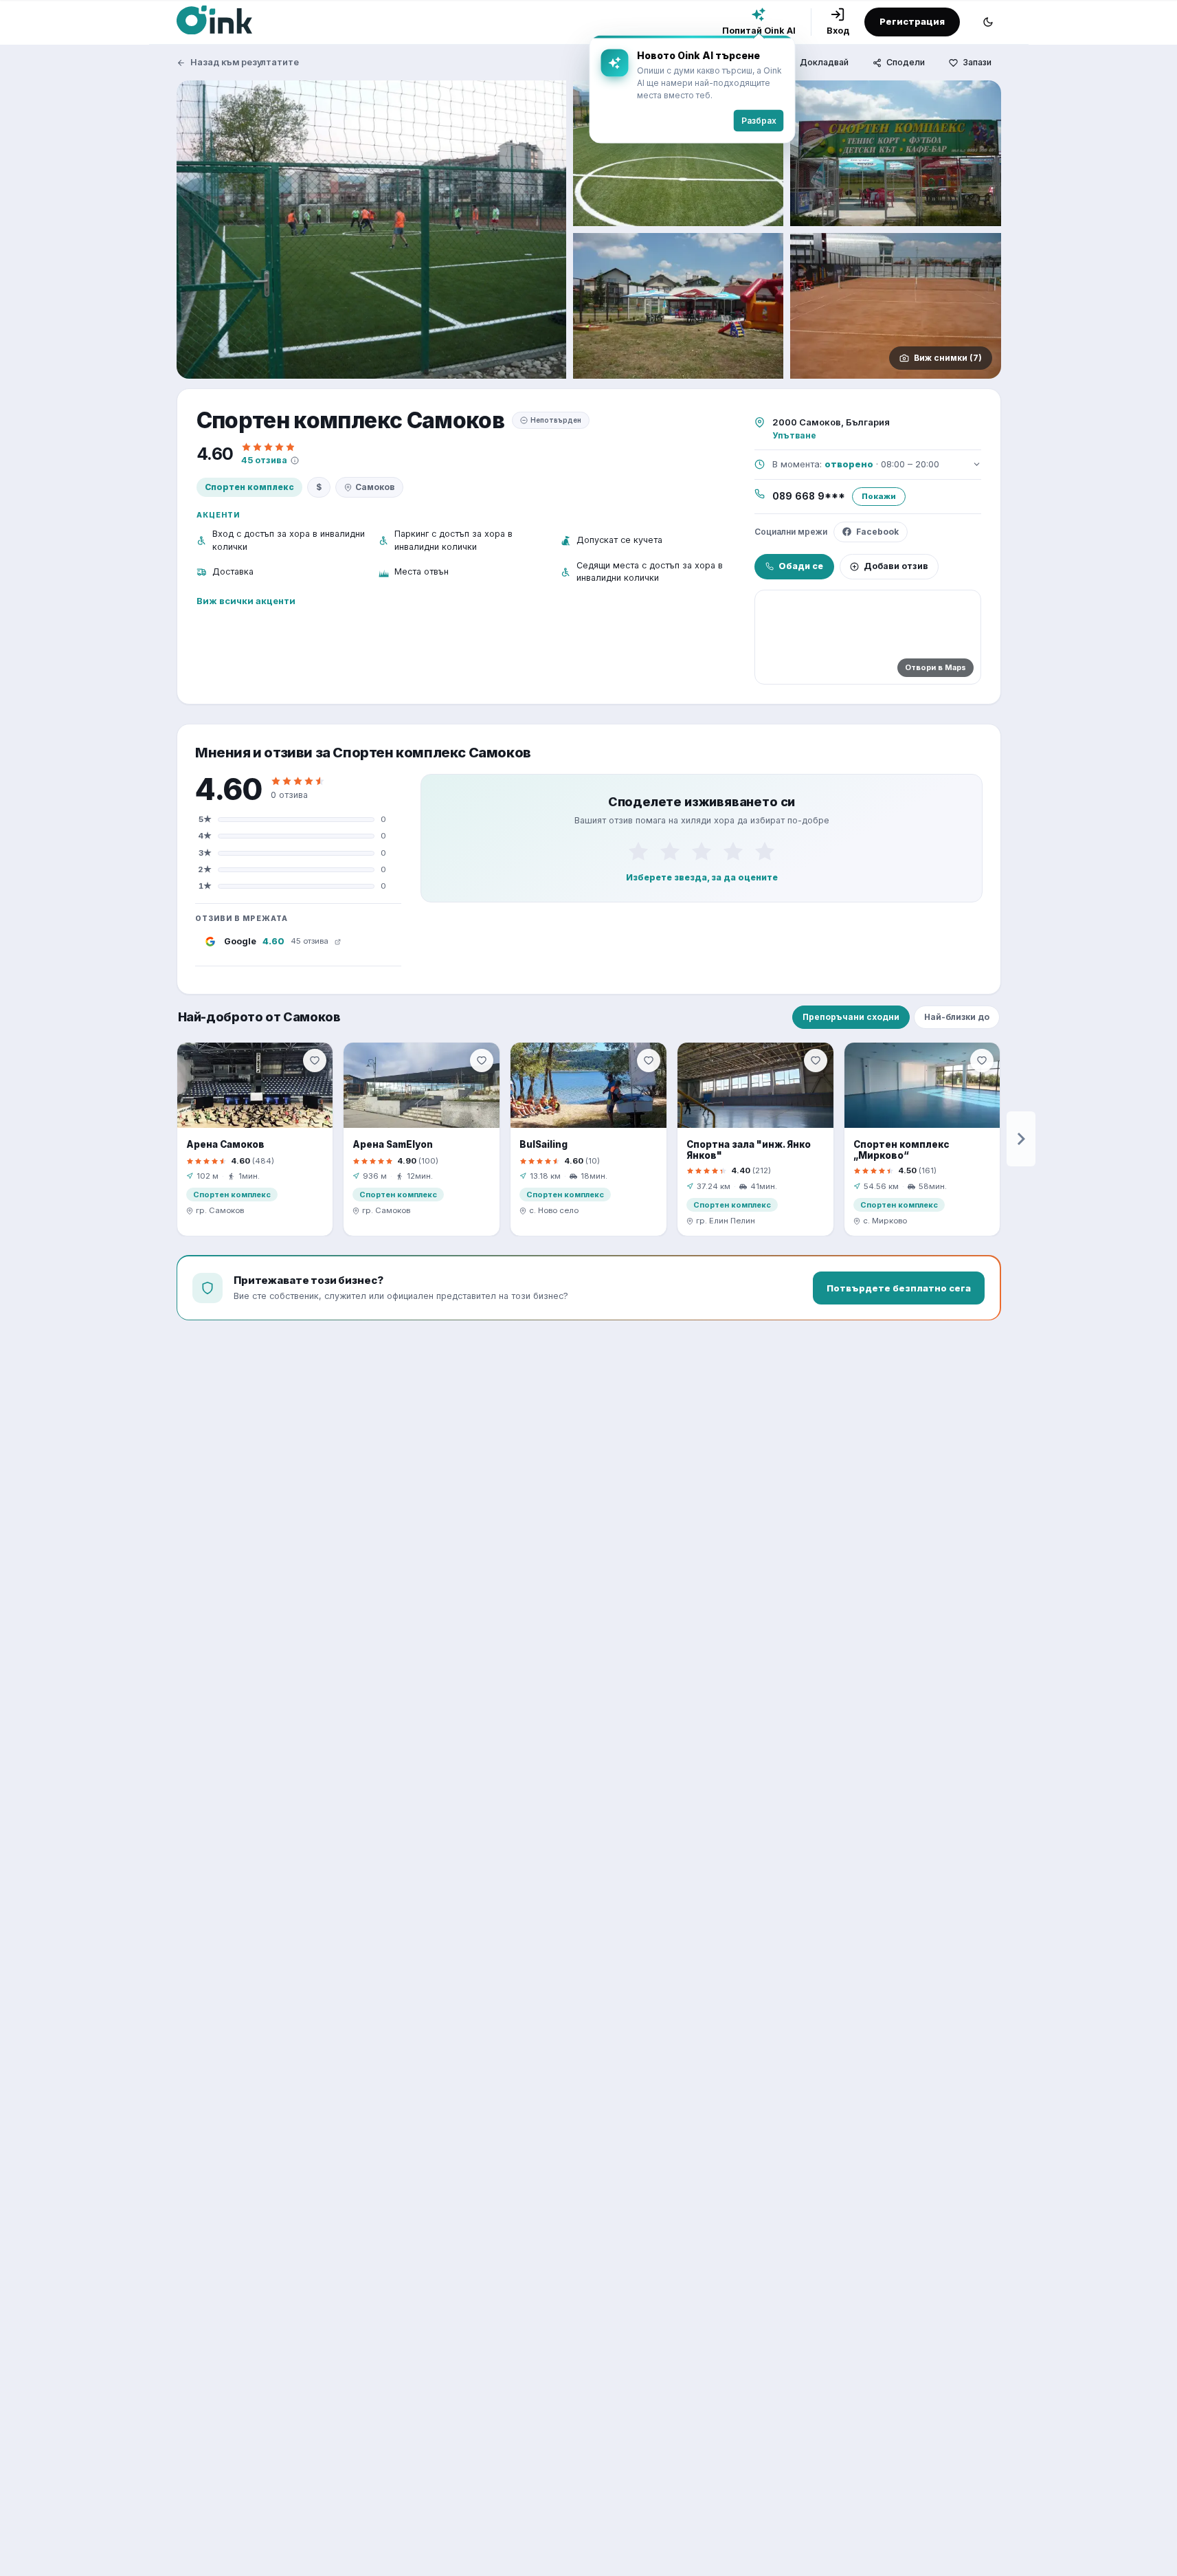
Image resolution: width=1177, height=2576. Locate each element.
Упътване (794, 435)
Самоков (375, 487)
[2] (670, 851)
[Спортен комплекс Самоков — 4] (679, 306)
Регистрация (912, 21)
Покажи (879, 496)
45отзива (264, 460)
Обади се (801, 566)
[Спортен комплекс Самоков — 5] (896, 306)
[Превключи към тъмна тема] (988, 22)
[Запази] (315, 1061)
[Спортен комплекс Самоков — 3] (896, 153)
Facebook (877, 532)
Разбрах (759, 121)
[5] (765, 851)
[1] (638, 851)
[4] (733, 851)
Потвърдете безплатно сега (899, 1288)
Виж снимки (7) (948, 358)
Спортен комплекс (249, 487)
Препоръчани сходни (851, 1017)
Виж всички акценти (246, 601)
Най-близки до (957, 1017)
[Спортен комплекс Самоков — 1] (371, 230)
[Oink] (214, 20)
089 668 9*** (809, 496)
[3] (702, 851)
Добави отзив (896, 566)
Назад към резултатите (245, 62)
